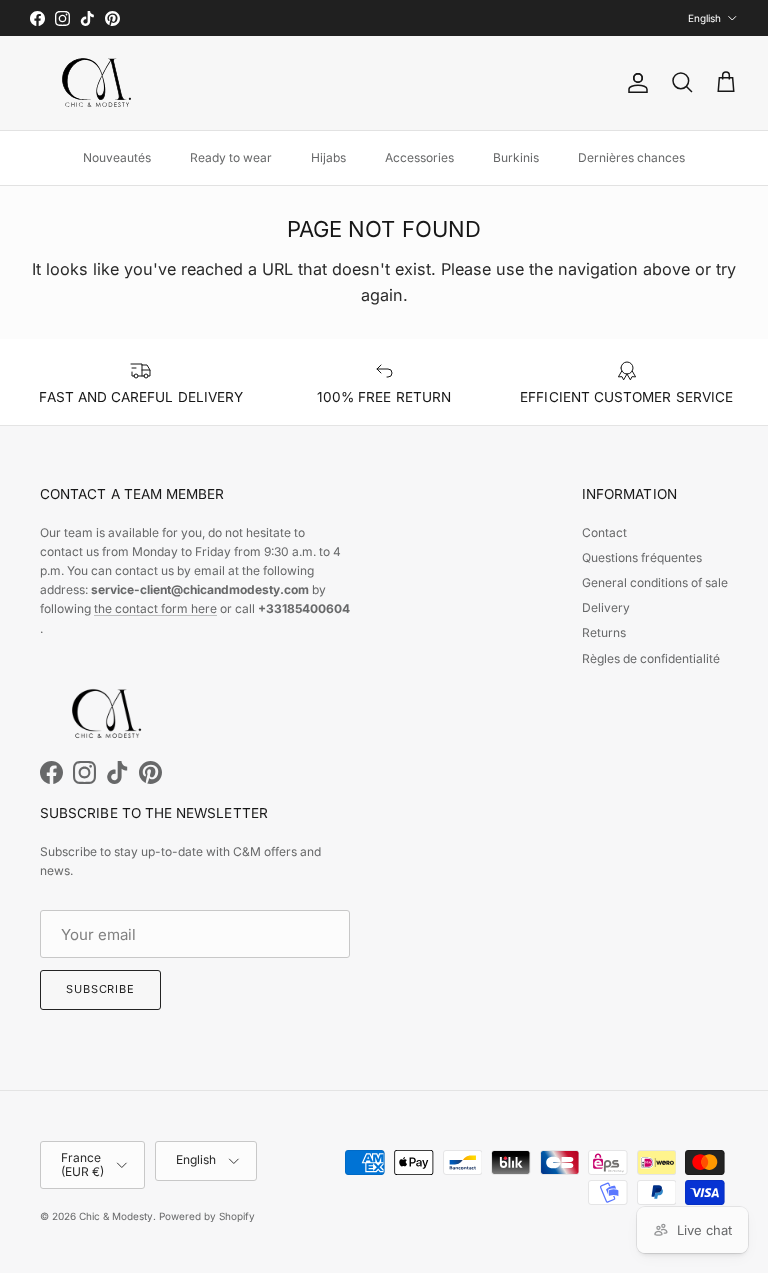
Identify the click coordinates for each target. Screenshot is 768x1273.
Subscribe (100, 989)
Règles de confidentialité (651, 658)
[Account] (634, 83)
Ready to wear (231, 157)
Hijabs (328, 157)
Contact (604, 532)
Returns (604, 632)
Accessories (419, 157)
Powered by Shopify (207, 1216)
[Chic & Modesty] (100, 83)
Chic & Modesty (116, 1216)
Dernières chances (631, 157)
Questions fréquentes (642, 557)
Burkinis (516, 157)
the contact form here (155, 608)
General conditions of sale (655, 582)
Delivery (606, 607)
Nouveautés (117, 157)
